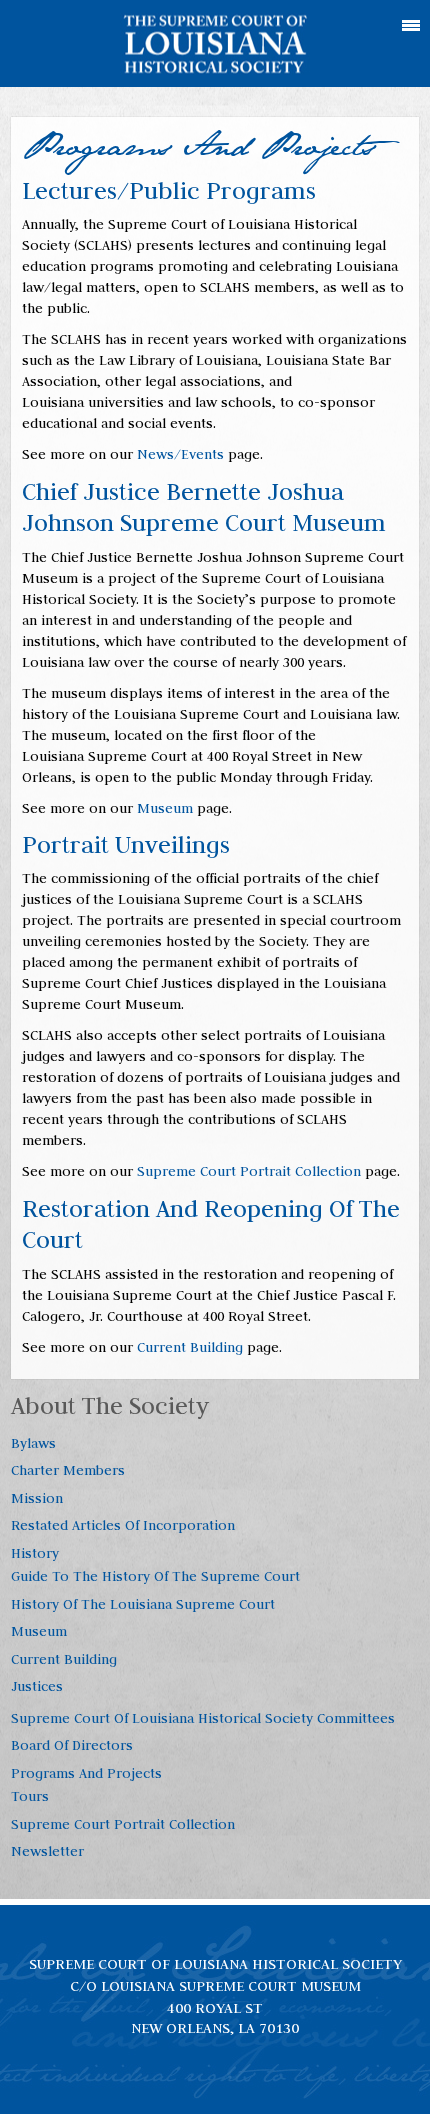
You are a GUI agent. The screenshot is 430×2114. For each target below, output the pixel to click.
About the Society (110, 1405)
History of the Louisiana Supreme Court (143, 1604)
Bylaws (33, 1443)
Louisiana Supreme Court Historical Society (215, 44)
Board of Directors (72, 1745)
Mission (37, 1498)
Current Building (190, 1347)
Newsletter (47, 1851)
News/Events (180, 454)
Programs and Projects (86, 1773)
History (35, 1553)
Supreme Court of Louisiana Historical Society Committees (203, 1718)
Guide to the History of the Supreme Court (155, 1576)
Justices (37, 1686)
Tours (30, 1796)
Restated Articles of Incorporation (123, 1525)
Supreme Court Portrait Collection (249, 1171)
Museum (165, 808)
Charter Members (68, 1470)
